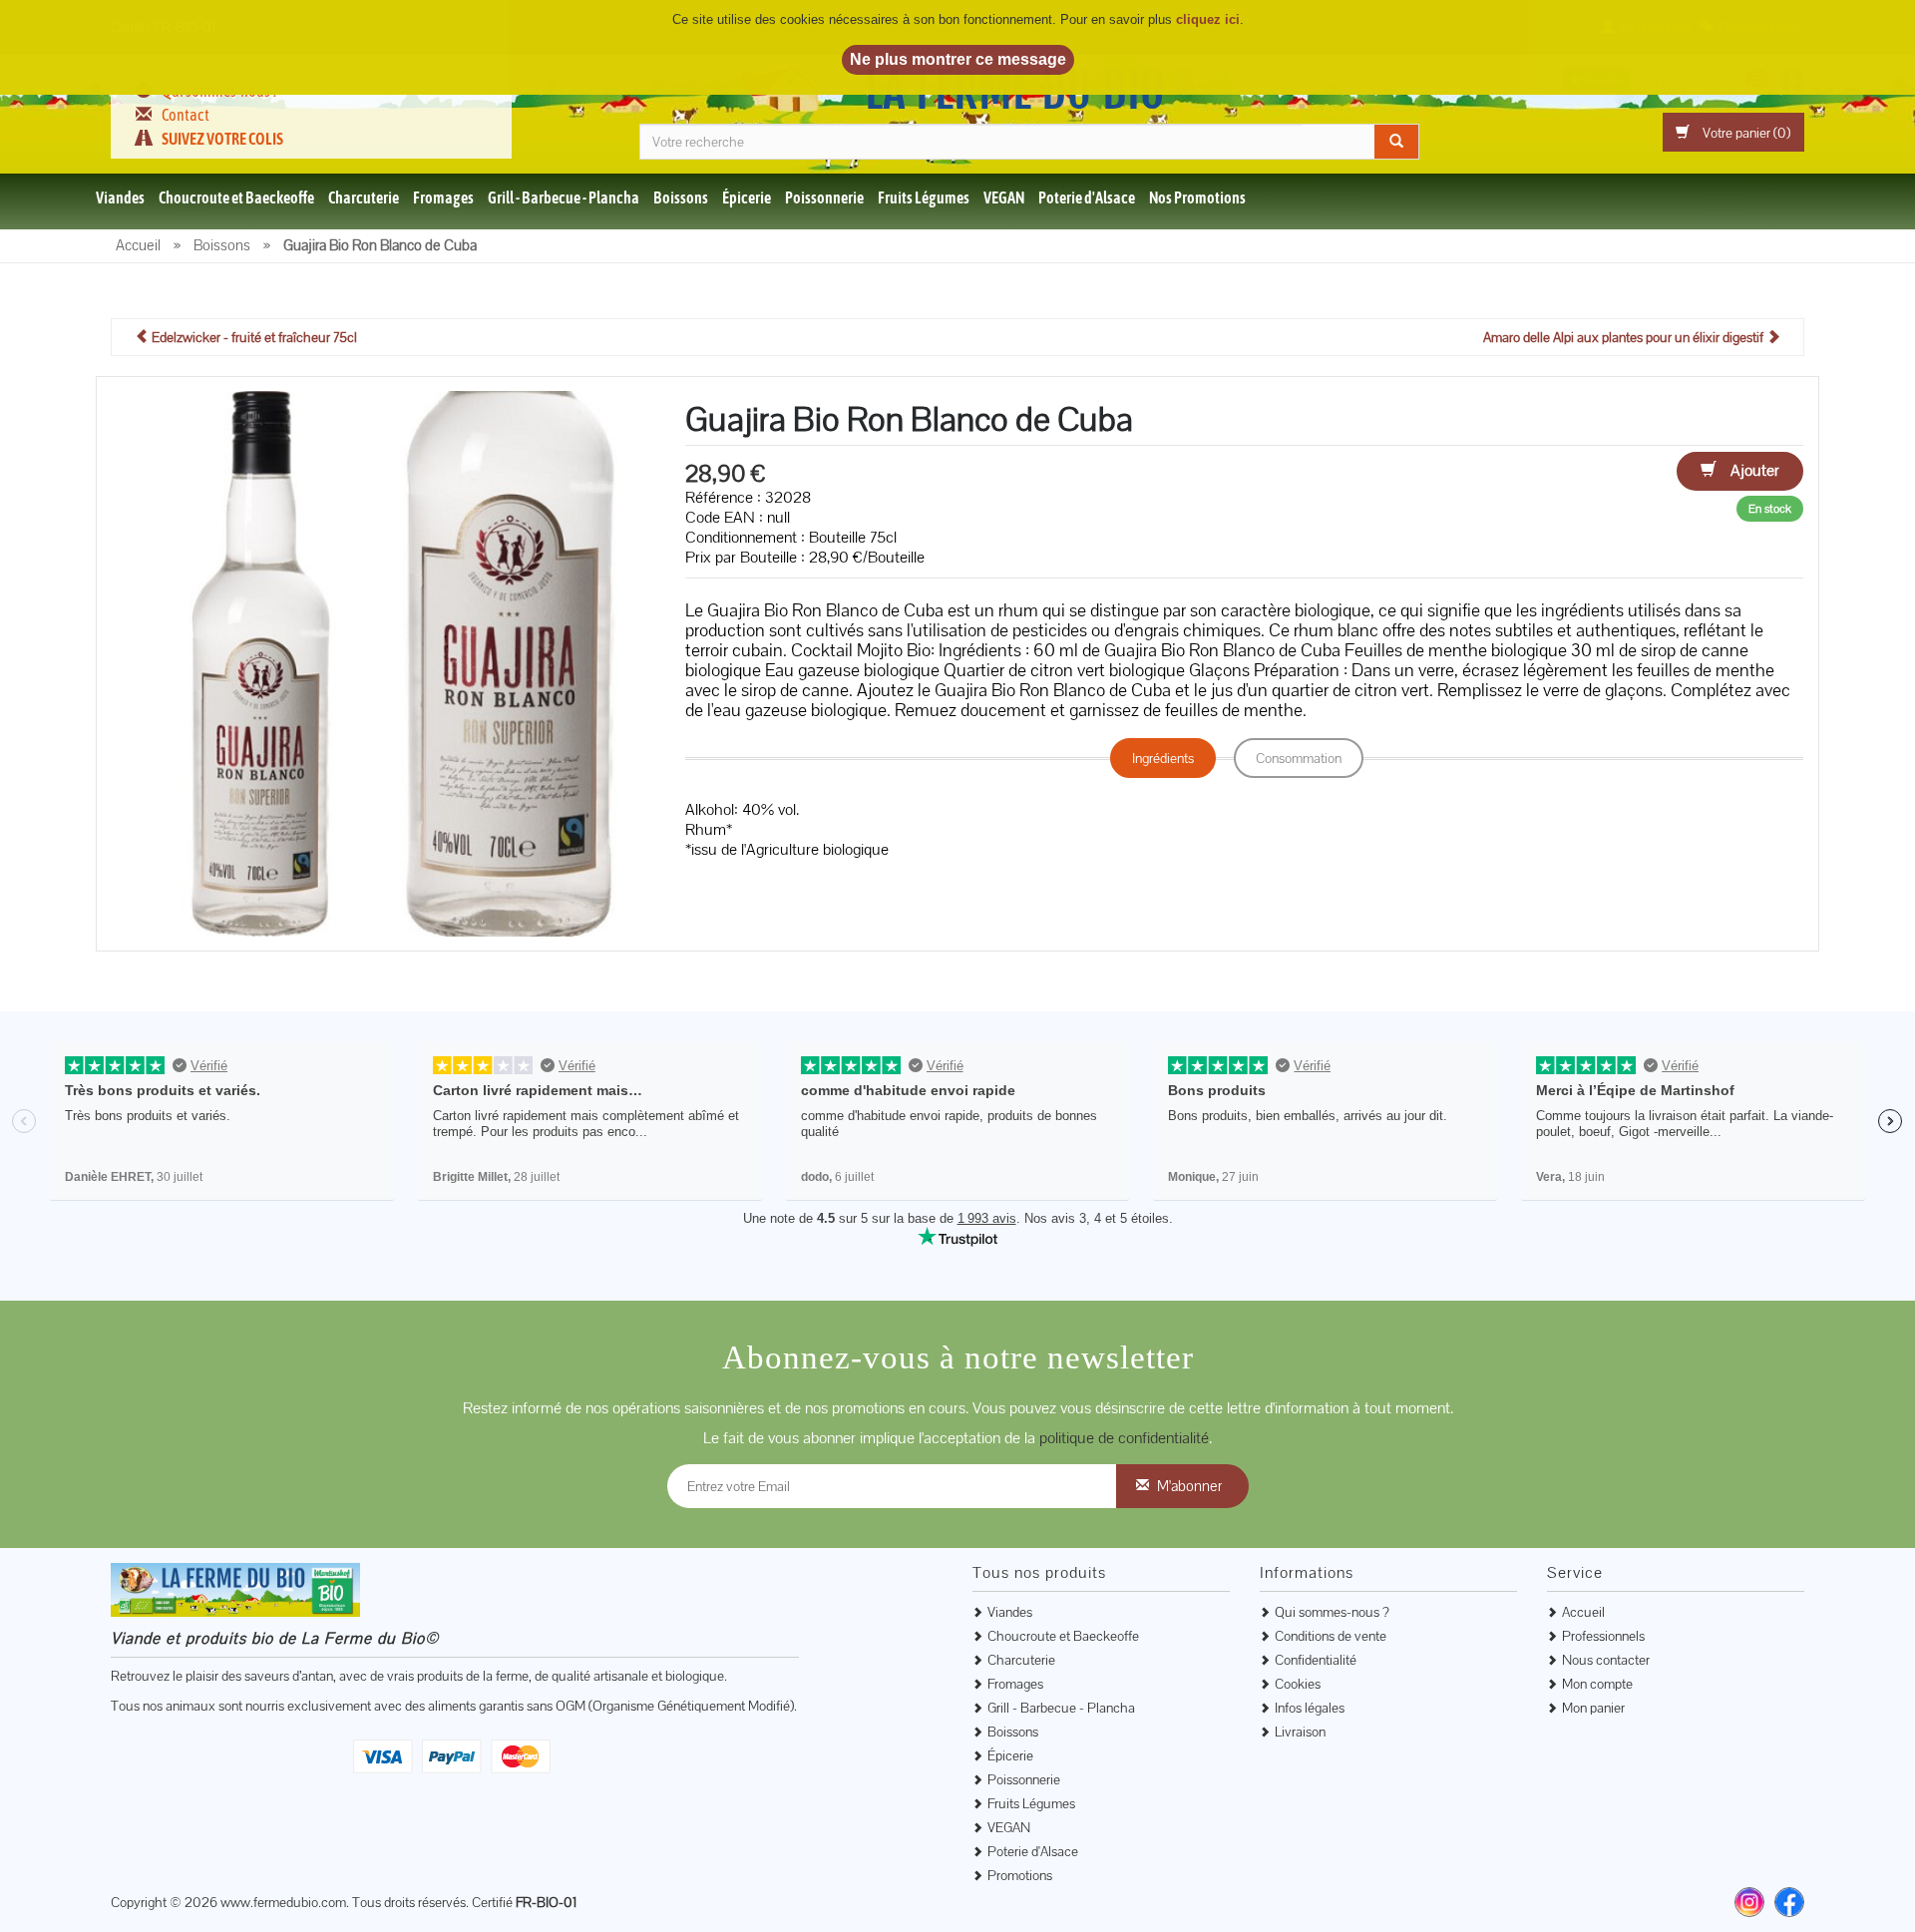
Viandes (120, 197)
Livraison (1300, 1732)
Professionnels (1603, 1636)
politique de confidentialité (1124, 1438)
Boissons (681, 197)
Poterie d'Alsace (1087, 197)
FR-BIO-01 (546, 1902)
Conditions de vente (1331, 1636)
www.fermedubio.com (283, 1902)
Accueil (1583, 1612)
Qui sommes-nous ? (1332, 1612)
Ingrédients (1163, 758)
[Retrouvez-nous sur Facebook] (1789, 1902)
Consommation (1299, 758)
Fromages (443, 197)
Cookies (1298, 1684)
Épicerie (747, 197)
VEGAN (1004, 197)
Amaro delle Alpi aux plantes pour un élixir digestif (1625, 337)
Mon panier (1593, 1708)
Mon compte (1597, 1684)
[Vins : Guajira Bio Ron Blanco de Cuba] (383, 662)
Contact (186, 115)
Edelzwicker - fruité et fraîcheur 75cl (253, 337)
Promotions (1020, 1875)
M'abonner (1189, 1486)
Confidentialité (1316, 1660)
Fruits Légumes (924, 197)
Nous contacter (1606, 1660)
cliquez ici (1208, 19)
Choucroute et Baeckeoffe (236, 197)
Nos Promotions (1197, 197)
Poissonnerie (824, 197)
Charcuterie (364, 197)
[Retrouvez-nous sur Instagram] (1749, 1902)
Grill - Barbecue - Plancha (564, 197)
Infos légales (1310, 1708)
